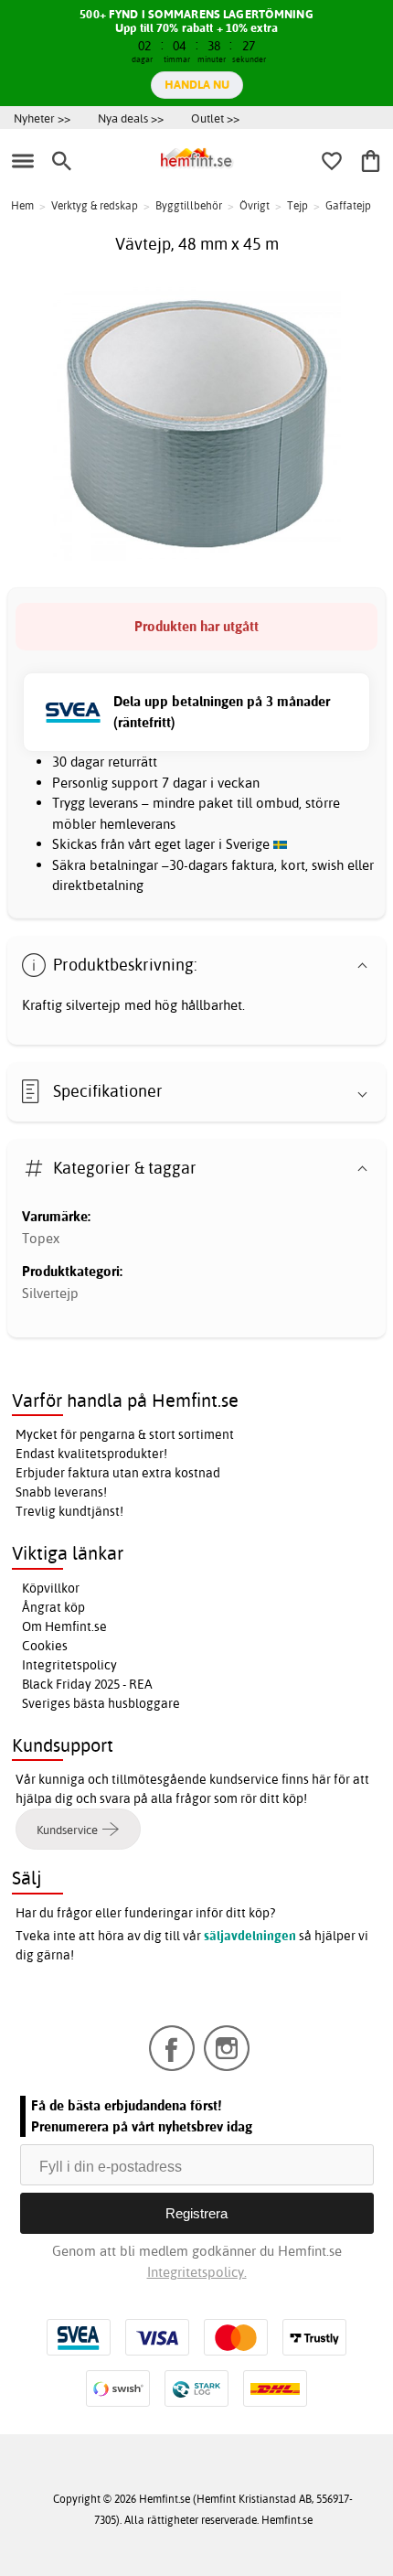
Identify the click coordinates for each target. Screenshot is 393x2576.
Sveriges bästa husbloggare (101, 1703)
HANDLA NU (197, 84)
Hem (22, 205)
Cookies (45, 1646)
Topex (41, 1238)
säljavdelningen (250, 1936)
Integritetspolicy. (197, 2272)
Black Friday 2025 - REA (87, 1684)
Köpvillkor (51, 1588)
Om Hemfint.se (64, 1626)
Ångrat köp (53, 1607)
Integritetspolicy (69, 1665)
